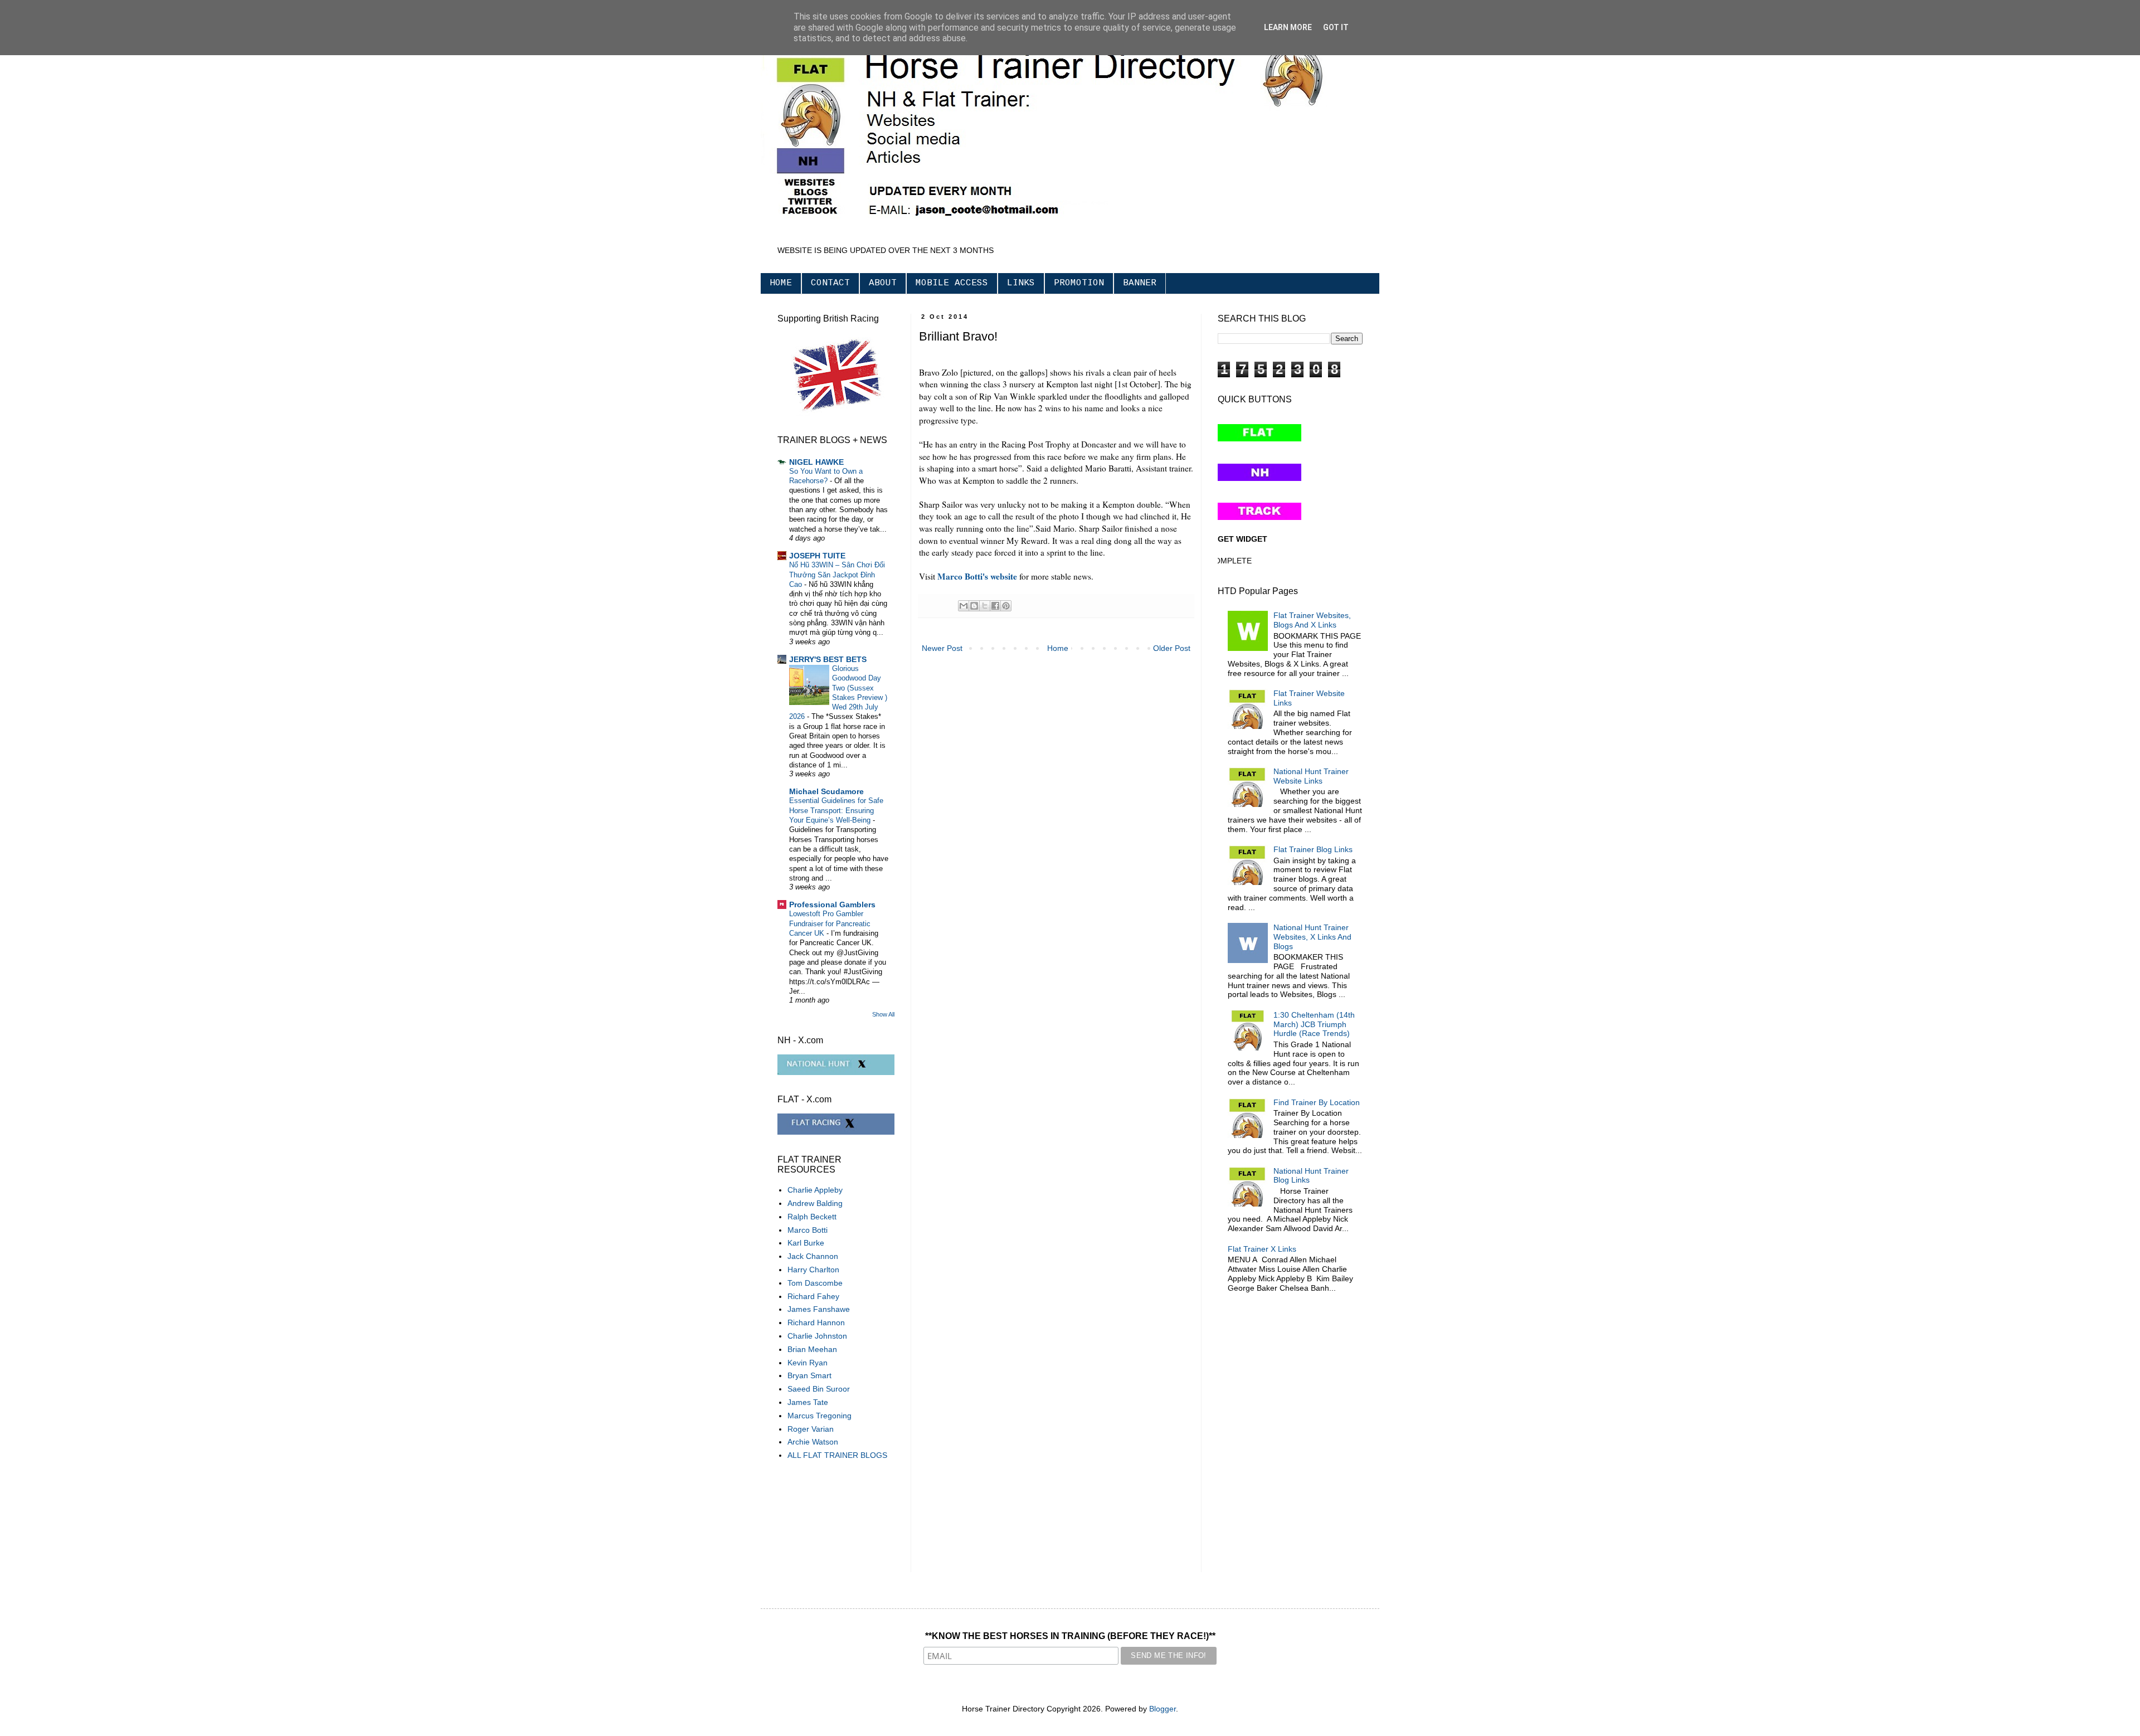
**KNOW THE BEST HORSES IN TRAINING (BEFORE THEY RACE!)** (1070, 1636)
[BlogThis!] (974, 606)
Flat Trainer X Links (1262, 1249)
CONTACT (830, 283)
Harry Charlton (813, 1270)
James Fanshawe (819, 1309)
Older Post (1172, 648)
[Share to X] (985, 606)
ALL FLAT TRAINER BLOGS (837, 1455)
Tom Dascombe (815, 1283)
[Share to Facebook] (995, 606)
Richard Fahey (813, 1296)
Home (1058, 648)
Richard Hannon (816, 1322)
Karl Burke (806, 1243)
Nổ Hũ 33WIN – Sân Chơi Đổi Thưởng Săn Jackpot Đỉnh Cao (837, 575)
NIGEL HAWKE (816, 462)
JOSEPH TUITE (817, 556)
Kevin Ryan (808, 1363)
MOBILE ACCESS (952, 283)
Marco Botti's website (977, 576)
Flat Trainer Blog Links (1313, 849)
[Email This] (964, 606)
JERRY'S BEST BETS (828, 659)
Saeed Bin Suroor (819, 1389)
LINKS (1021, 283)
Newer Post (942, 648)
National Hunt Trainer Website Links (1311, 776)
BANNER (1140, 283)
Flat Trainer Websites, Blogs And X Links (1312, 620)
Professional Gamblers (832, 905)
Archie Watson (813, 1442)
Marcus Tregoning (819, 1416)
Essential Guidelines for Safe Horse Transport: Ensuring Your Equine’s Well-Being (836, 810)
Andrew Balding (815, 1203)
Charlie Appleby (815, 1190)
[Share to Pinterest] (1006, 606)
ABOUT (883, 283)
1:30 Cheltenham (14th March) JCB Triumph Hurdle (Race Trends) (1314, 1024)
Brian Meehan (812, 1349)
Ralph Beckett (812, 1217)
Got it (1336, 27)
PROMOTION (1079, 283)
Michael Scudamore (826, 791)
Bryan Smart (809, 1375)
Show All (883, 1014)
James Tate (808, 1402)
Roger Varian (811, 1429)
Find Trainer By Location (1317, 1102)
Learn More (1288, 27)
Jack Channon (813, 1256)
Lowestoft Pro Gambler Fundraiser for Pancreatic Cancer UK (830, 923)
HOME (781, 283)
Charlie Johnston (817, 1336)
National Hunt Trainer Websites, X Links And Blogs (1312, 937)
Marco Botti (808, 1230)
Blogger (1163, 1709)
